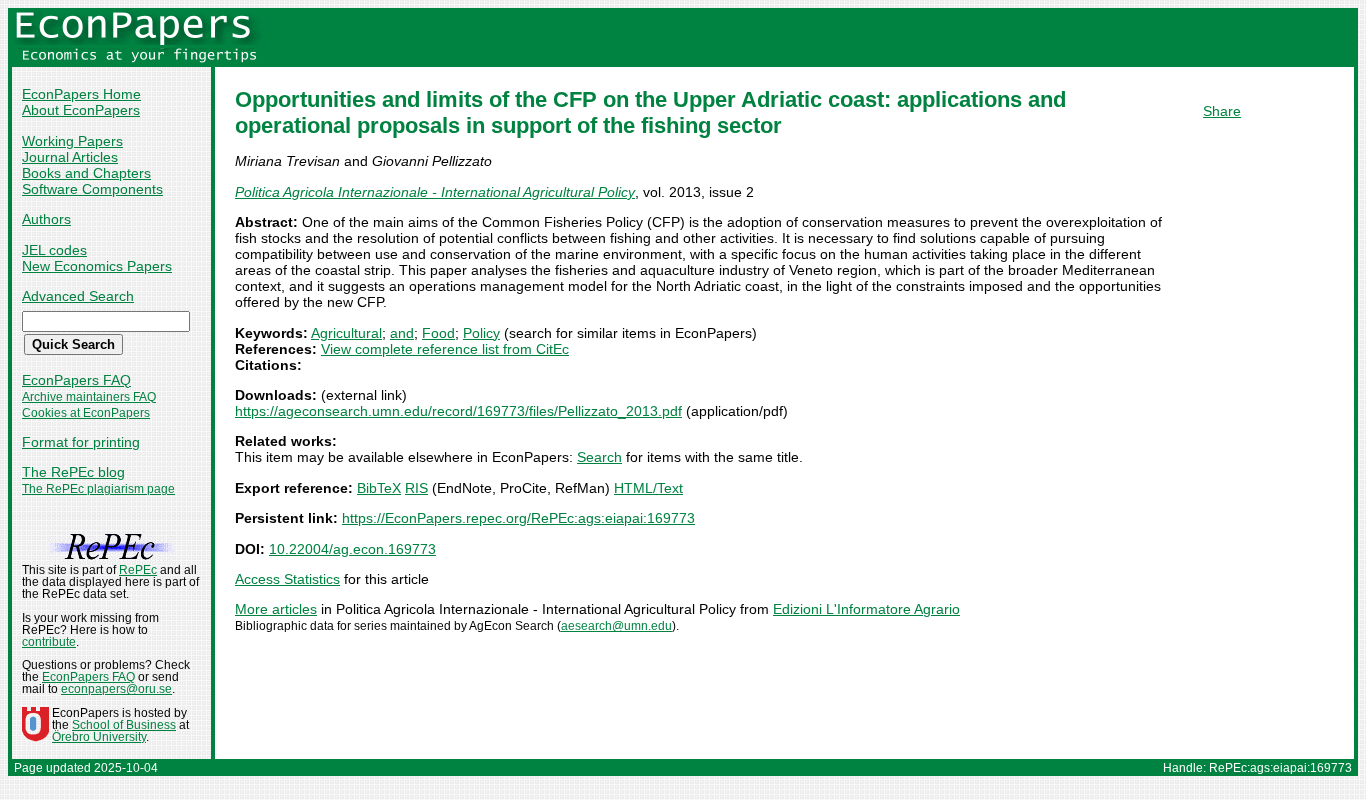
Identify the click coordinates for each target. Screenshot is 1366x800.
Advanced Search (78, 296)
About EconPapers (81, 110)
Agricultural (346, 333)
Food (438, 333)
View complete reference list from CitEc (445, 349)
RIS (416, 488)
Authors (46, 219)
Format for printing (81, 442)
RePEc (138, 570)
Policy (481, 333)
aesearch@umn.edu (616, 626)
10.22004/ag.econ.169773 (352, 549)
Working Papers (72, 141)
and (402, 333)
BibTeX (379, 488)
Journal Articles (70, 157)
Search (599, 457)
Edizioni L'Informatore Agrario (866, 609)
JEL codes (54, 250)
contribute (49, 642)
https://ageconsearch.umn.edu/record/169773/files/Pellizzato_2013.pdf (458, 411)
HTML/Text (648, 488)
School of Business (124, 725)
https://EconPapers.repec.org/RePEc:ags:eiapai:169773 (518, 518)
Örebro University (99, 737)
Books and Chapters (86, 173)
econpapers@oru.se (116, 689)
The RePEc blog (73, 472)
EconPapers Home (81, 94)
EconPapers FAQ (76, 380)
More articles (276, 609)
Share (1222, 111)
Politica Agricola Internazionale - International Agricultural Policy (435, 192)
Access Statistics (287, 579)
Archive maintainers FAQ (89, 397)
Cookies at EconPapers (86, 413)
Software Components (92, 189)
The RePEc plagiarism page (98, 489)
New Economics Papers (97, 266)
